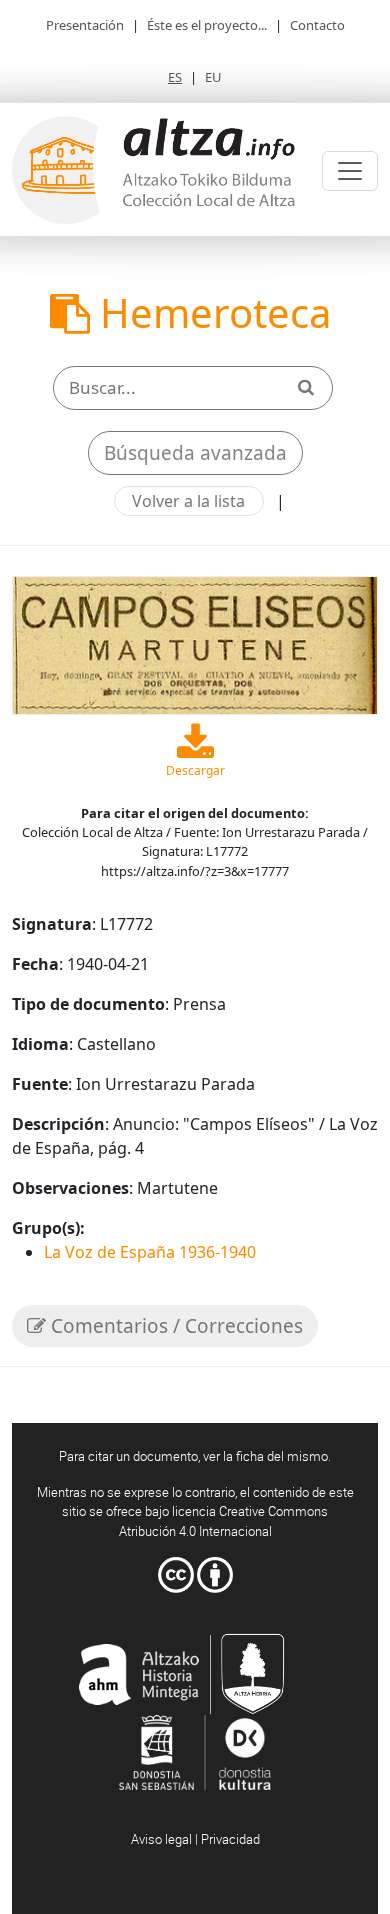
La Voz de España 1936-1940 (150, 1252)
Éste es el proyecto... (207, 25)
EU (213, 77)
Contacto (317, 25)
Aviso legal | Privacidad (195, 1839)
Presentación (85, 25)
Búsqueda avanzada (195, 453)
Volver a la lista (188, 501)
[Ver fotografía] (195, 644)
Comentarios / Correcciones (174, 1326)
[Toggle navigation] (350, 171)
